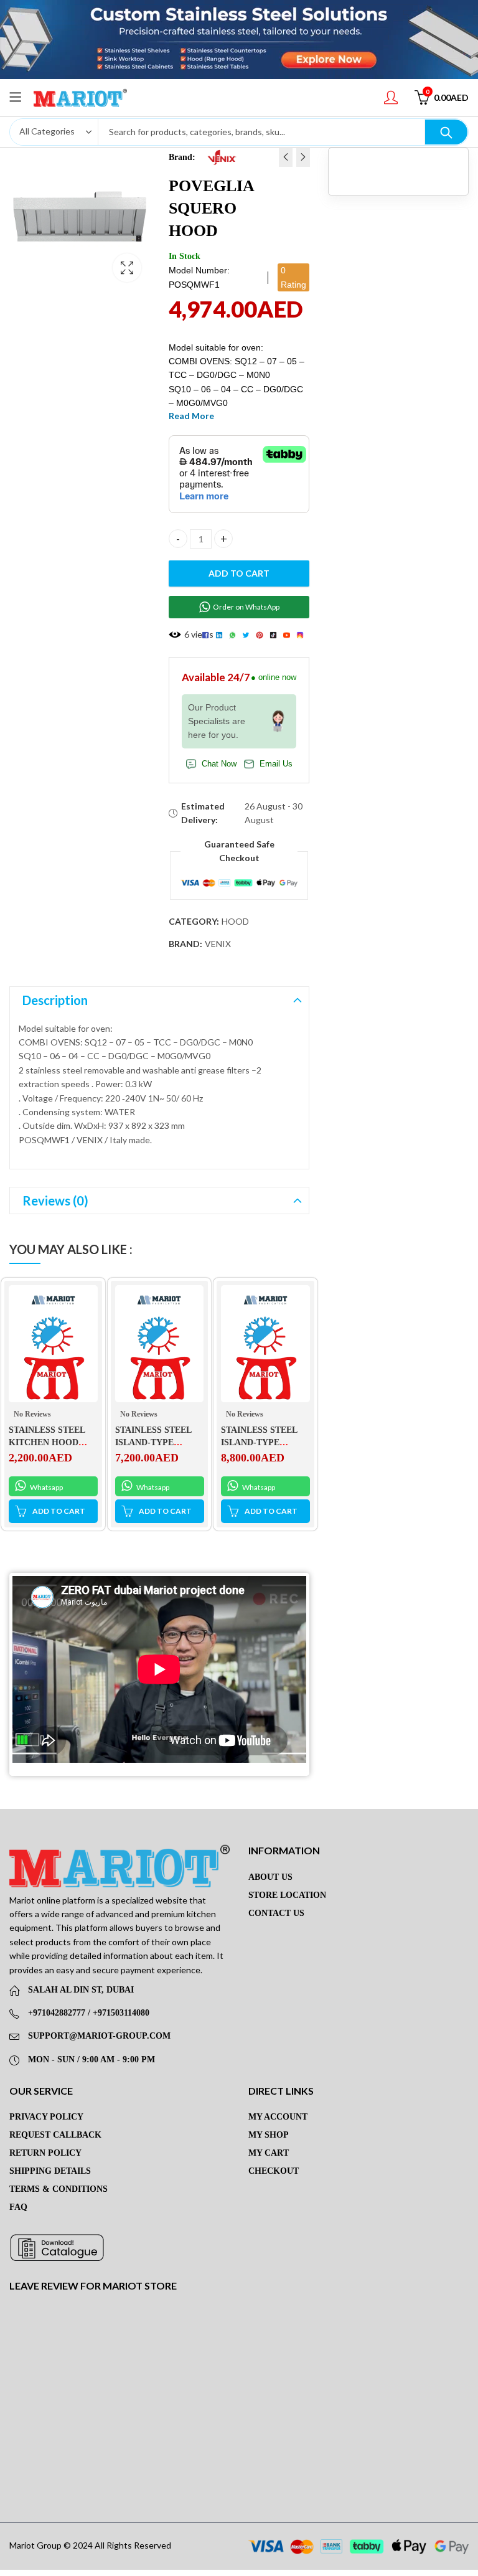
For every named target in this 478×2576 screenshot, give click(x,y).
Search (446, 132)
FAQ (18, 2207)
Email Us (276, 764)
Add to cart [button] (59, 1511)
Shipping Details (50, 2171)
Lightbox (127, 268)
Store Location (287, 1895)
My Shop (269, 2135)
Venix (218, 944)
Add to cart (239, 573)
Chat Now (219, 764)
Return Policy (45, 2153)
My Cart (269, 2153)
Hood (235, 921)
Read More (191, 416)
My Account (278, 2117)
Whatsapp (46, 1487)
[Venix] (222, 157)
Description (55, 1000)
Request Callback (55, 2135)
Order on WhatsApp (246, 607)
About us (270, 1877)
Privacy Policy (46, 2117)
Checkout (274, 2171)
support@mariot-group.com (99, 2036)
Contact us (276, 1913)
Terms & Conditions (59, 2189)
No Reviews (32, 1414)
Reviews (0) (55, 1201)
